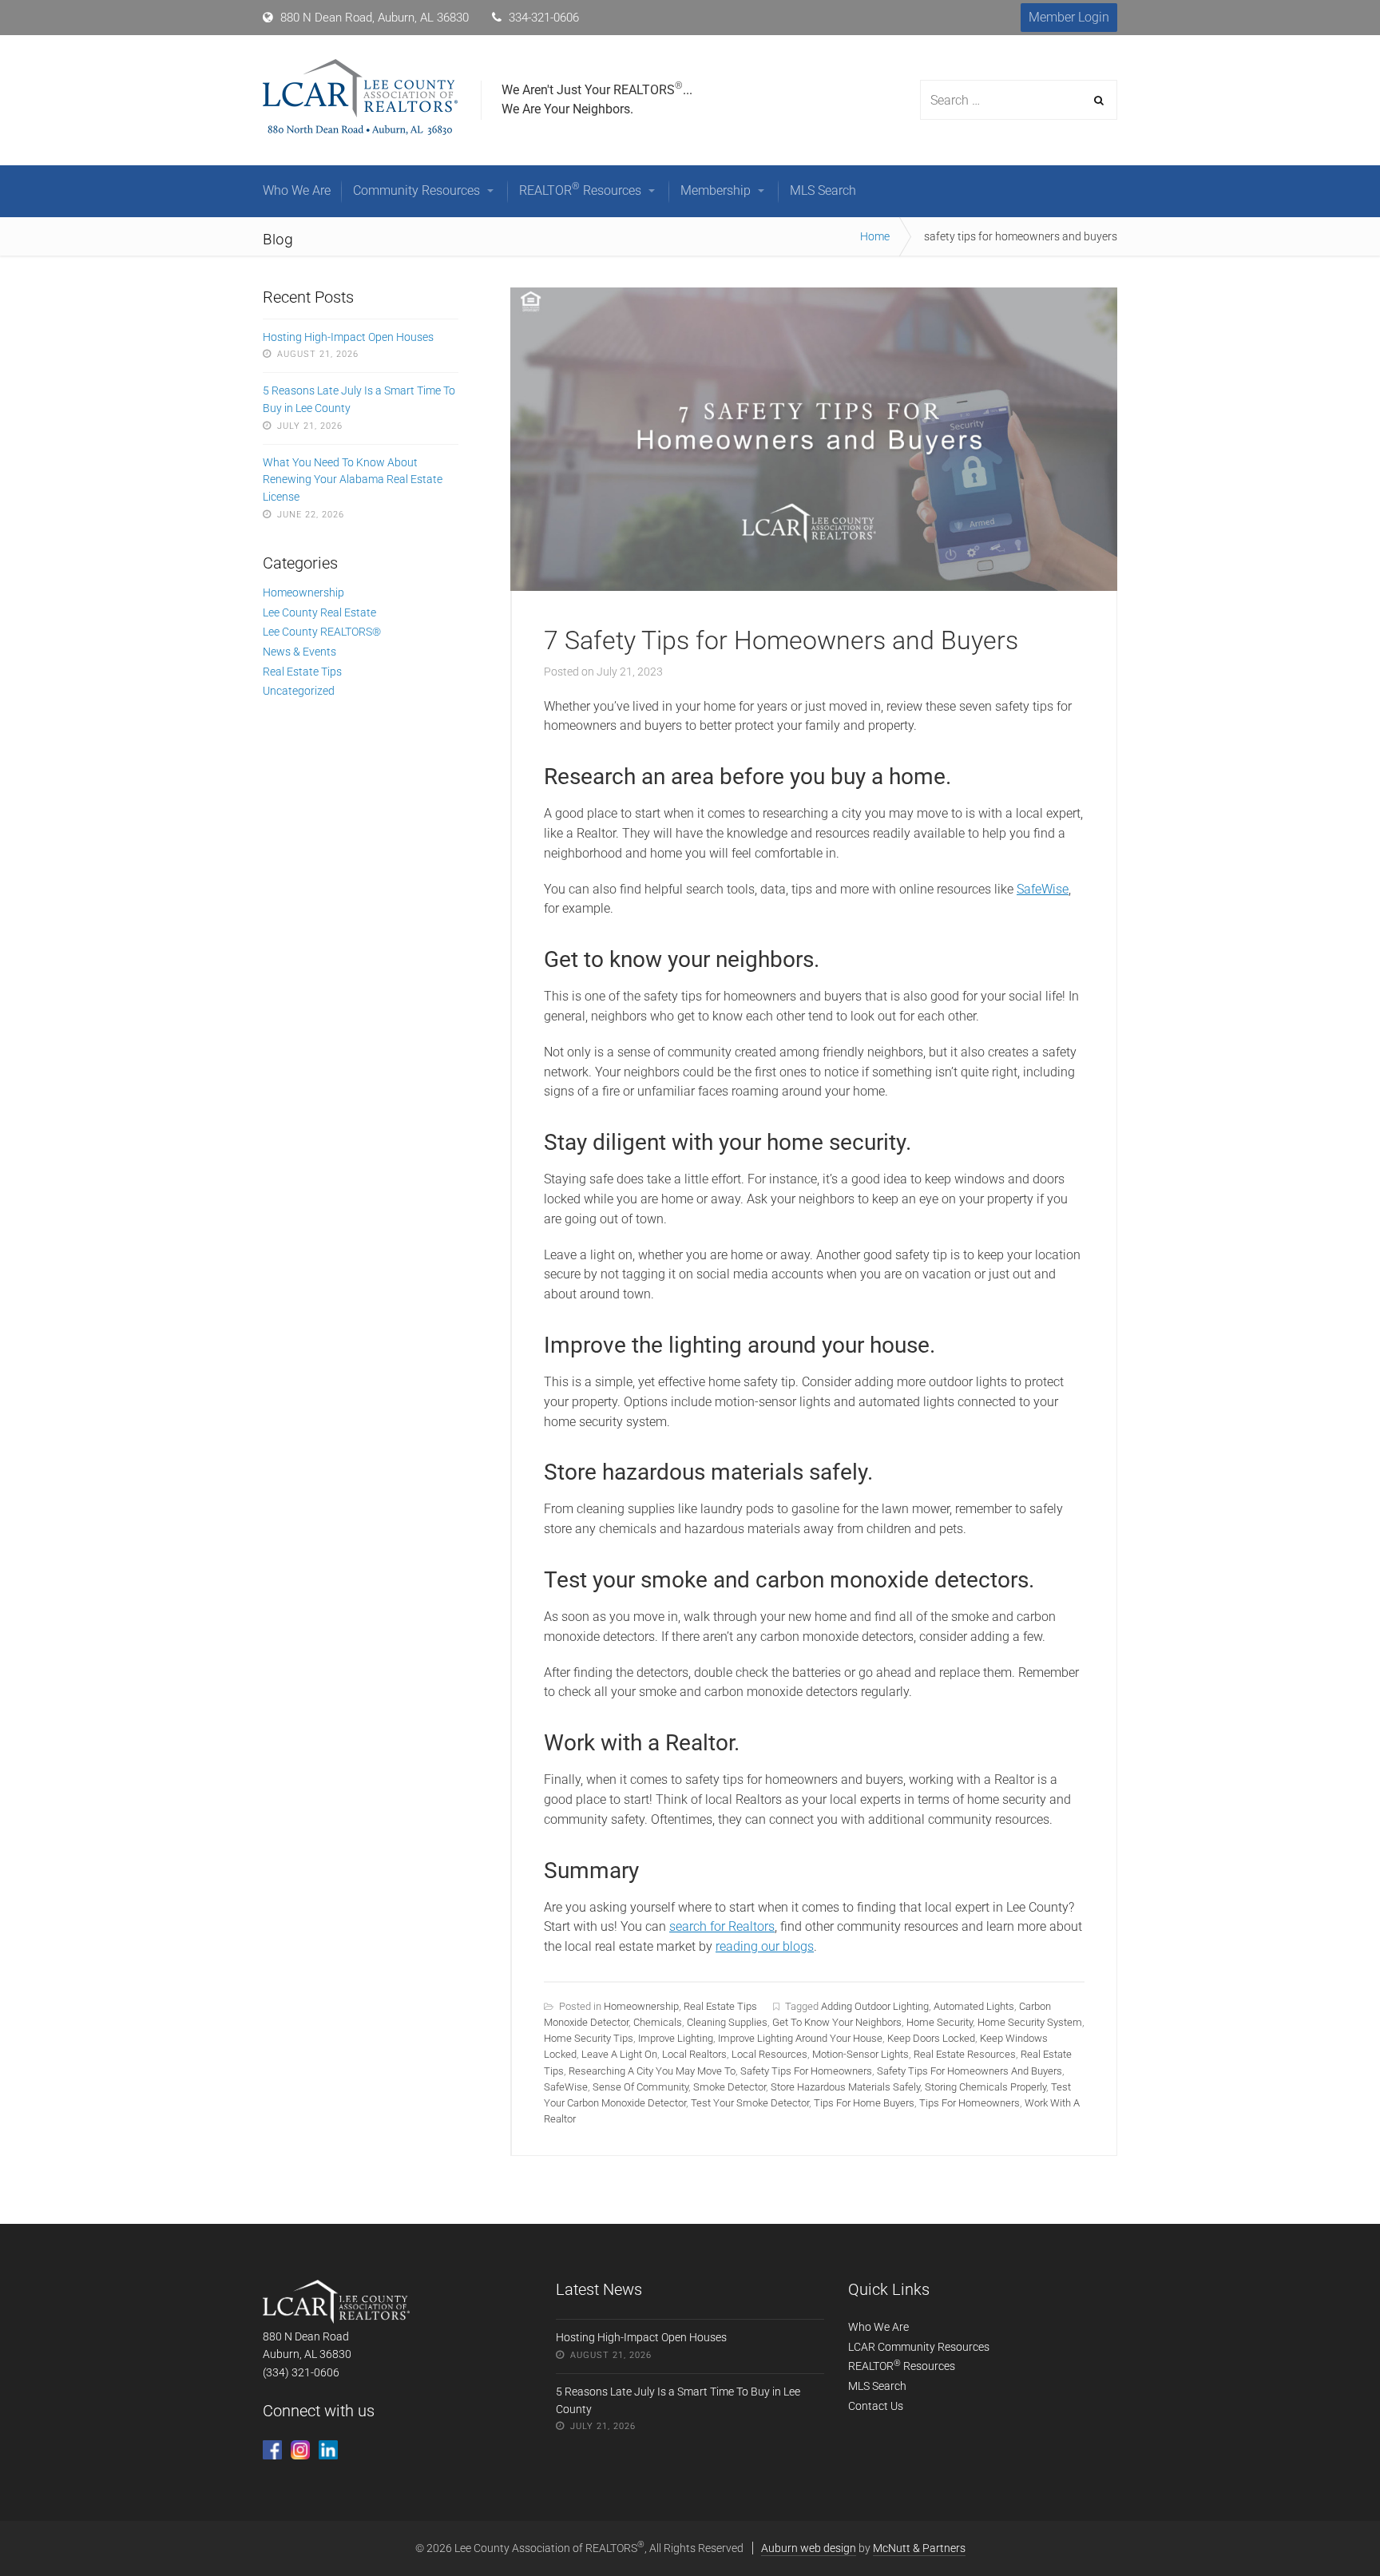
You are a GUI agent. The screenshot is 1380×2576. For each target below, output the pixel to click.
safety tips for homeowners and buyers (970, 2071)
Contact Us (876, 2406)
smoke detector (730, 2087)
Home (875, 236)
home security (940, 2022)
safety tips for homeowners (806, 2071)
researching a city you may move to (652, 2071)
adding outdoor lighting (875, 2006)
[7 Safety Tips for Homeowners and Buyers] (814, 587)
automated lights (974, 2006)
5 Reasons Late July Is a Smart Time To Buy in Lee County (359, 399)
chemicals (658, 2022)
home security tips (589, 2038)
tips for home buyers (864, 2103)
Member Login (1069, 17)
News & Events (299, 652)
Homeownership (641, 2006)
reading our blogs (765, 1946)
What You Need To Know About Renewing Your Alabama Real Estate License (353, 480)
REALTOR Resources (902, 2366)
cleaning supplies (727, 2022)
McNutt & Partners (919, 2548)
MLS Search (877, 2386)
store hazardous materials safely (845, 2087)
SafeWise (1043, 889)
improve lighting (676, 2038)
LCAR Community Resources (919, 2347)
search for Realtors (722, 1926)
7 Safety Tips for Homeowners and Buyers (781, 640)
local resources (769, 2054)
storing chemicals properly (985, 2087)
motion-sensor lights (861, 2054)
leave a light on (619, 2054)
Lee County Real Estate (319, 612)
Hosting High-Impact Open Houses (348, 337)
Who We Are (878, 2327)
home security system (1030, 2022)
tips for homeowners (970, 2103)
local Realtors (694, 2054)
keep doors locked (931, 2038)
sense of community (640, 2087)
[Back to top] (1331, 2527)
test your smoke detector (750, 2103)
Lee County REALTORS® (322, 632)
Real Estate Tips (720, 2006)
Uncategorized (299, 691)
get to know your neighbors (837, 2022)
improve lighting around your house (800, 2038)
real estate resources (965, 2054)
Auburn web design (809, 2548)
